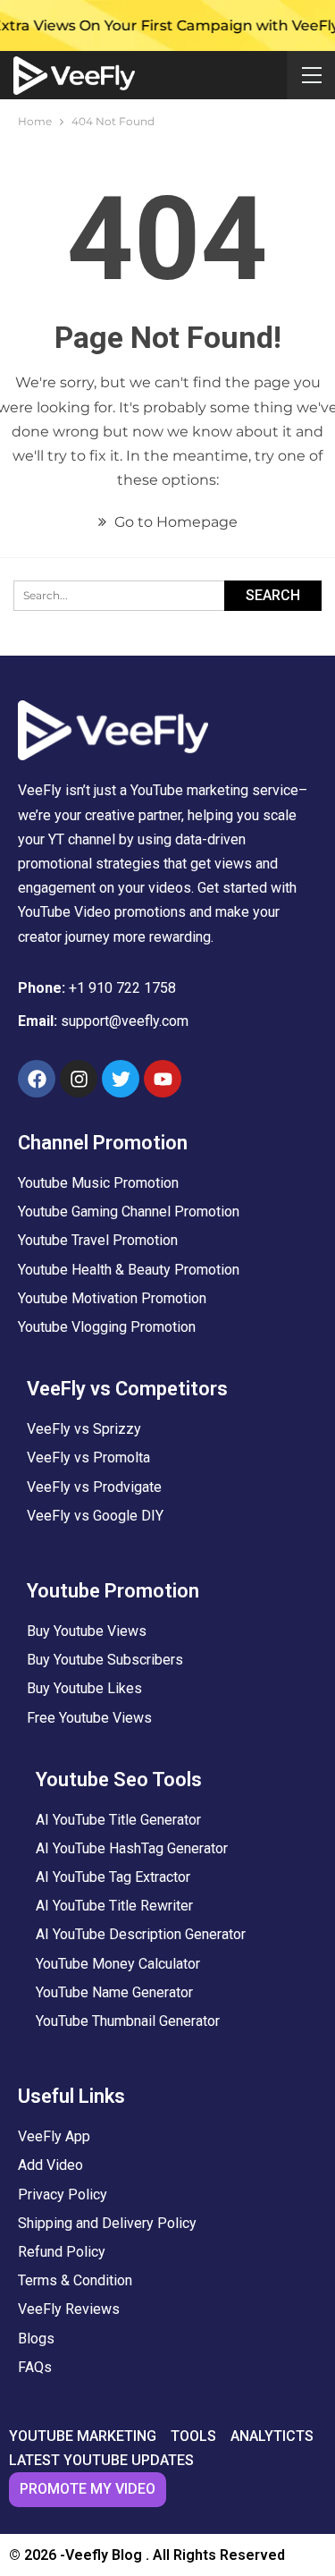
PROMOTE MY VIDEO (88, 2489)
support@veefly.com (125, 1021)
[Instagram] (79, 1079)
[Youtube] (163, 1079)
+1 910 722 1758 (122, 988)
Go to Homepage (174, 522)
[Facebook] (37, 1079)
